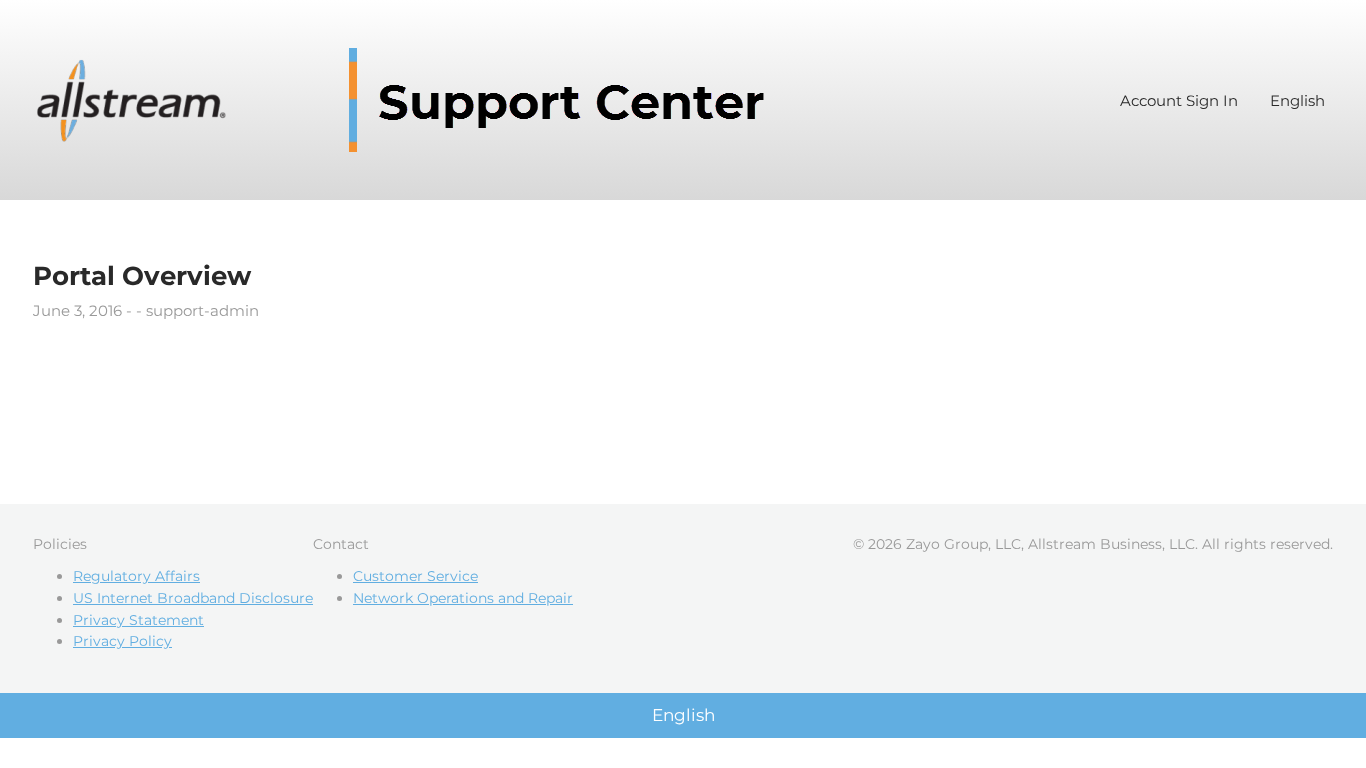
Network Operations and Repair (463, 598)
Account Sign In (1179, 100)
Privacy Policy (122, 641)
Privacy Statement (138, 620)
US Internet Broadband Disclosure (193, 598)
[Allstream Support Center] (408, 100)
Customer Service (415, 576)
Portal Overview (142, 276)
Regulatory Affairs (136, 576)
